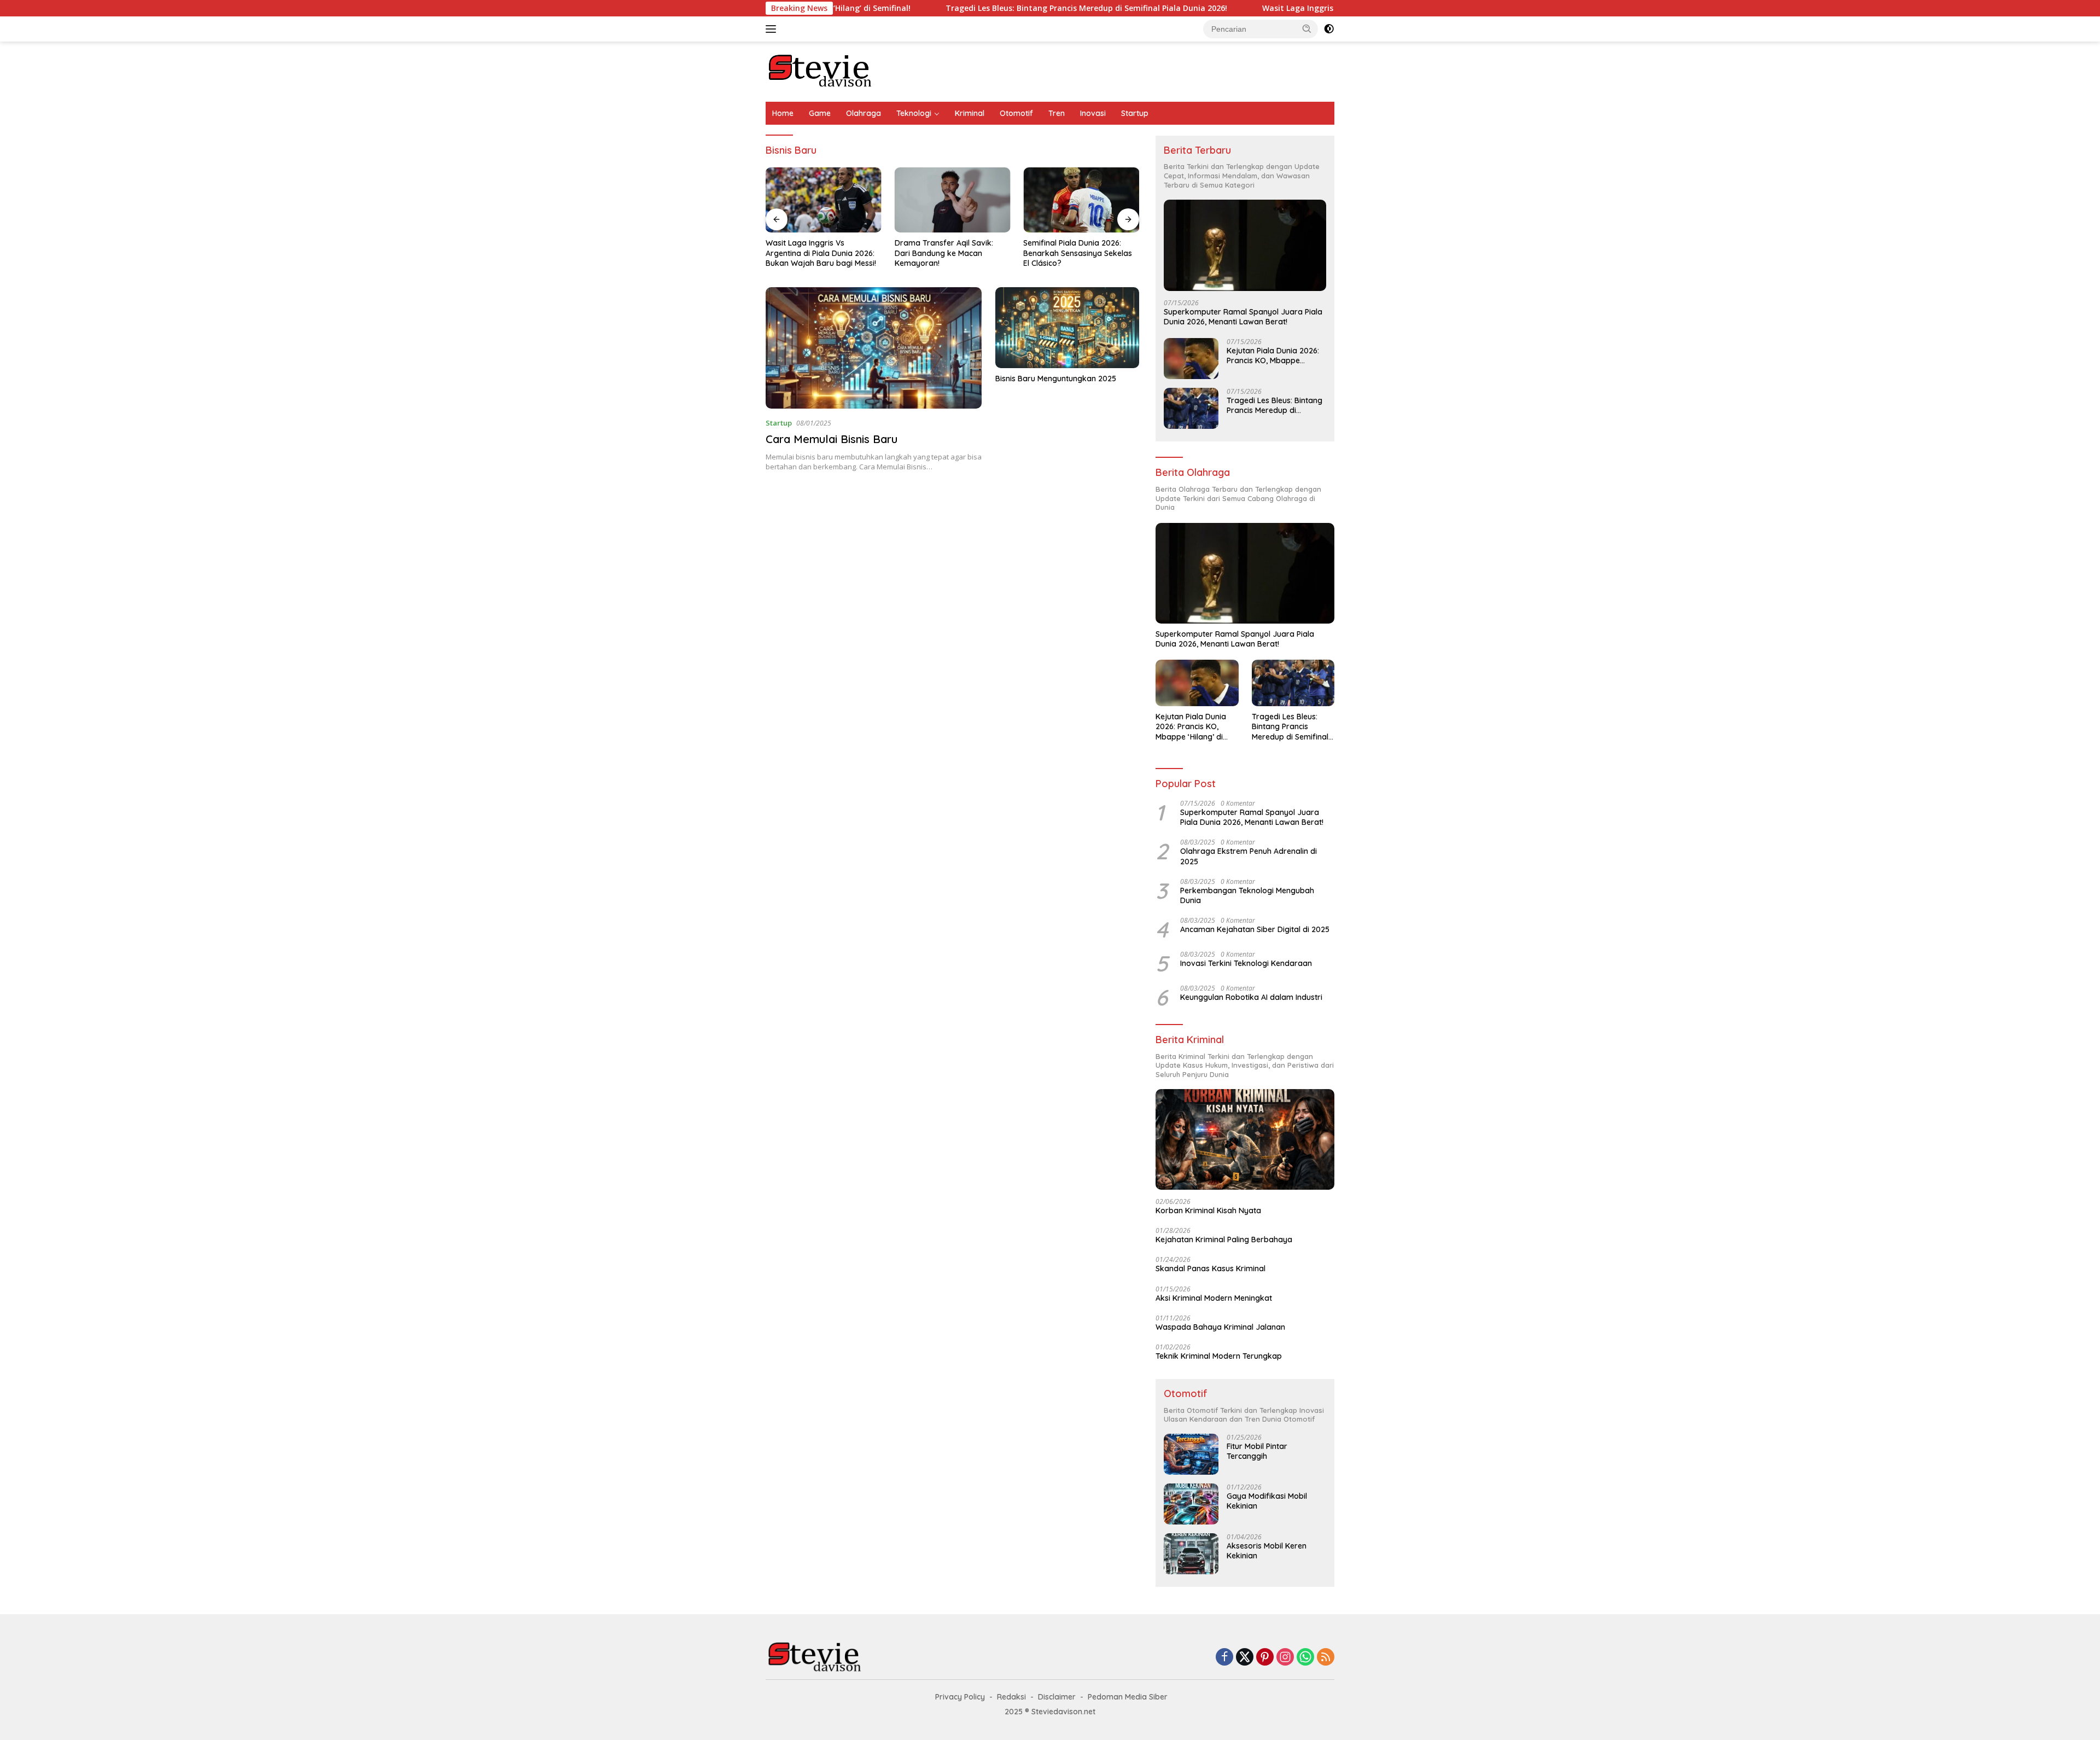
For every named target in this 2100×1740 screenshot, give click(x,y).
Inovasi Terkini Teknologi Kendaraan (1246, 963)
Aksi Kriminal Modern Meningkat (1214, 1298)
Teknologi (914, 113)
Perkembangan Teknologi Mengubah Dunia (1247, 895)
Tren (1057, 113)
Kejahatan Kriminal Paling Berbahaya (1224, 1239)
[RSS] (1326, 1658)
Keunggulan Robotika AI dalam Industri (1251, 997)
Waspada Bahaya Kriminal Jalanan (1220, 1327)
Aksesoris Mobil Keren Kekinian (1267, 1551)
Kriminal (970, 113)
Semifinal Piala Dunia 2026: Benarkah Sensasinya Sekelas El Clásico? (1078, 253)
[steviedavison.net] (820, 71)
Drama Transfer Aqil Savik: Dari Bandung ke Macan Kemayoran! (944, 253)
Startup (1135, 113)
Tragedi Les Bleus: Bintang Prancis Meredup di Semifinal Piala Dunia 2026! (984, 8)
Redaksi (1011, 1697)
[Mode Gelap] (1329, 29)
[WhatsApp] (1305, 1658)
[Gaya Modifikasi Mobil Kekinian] (1191, 1504)
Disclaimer (1057, 1697)
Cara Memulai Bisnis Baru (832, 439)
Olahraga (864, 113)
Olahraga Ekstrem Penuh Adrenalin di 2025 (1249, 856)
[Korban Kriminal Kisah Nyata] (1245, 1139)
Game (820, 113)
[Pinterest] (1265, 1658)
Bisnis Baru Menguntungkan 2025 (1056, 379)
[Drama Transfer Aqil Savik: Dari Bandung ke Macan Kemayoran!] (953, 200)
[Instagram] (1285, 1658)
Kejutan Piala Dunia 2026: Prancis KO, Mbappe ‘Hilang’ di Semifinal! (1273, 356)
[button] (1307, 28)
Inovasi (1093, 113)
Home (783, 113)
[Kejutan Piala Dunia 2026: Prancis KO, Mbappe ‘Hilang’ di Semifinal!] (1191, 359)
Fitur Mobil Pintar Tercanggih (1257, 1451)
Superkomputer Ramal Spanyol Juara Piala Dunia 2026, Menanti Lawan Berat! (1243, 317)
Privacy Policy (960, 1697)
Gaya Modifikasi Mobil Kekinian (1267, 1501)
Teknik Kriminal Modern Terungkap (1219, 1356)
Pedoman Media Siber (1128, 1697)
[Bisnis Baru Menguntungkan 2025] (1067, 328)
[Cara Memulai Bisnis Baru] (874, 348)
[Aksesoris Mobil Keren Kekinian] (1191, 1554)
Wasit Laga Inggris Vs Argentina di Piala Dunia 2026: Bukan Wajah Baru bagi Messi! (1318, 8)
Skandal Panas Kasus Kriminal (1211, 1268)
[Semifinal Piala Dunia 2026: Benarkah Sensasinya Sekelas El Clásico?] (1081, 200)
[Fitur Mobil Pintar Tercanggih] (1191, 1454)
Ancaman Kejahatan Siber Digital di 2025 (1255, 929)
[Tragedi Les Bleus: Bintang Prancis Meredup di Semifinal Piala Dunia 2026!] (1191, 408)
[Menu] (773, 29)
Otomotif (1016, 113)
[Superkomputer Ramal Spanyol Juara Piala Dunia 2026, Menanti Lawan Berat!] (1245, 245)
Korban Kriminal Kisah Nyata (1208, 1211)
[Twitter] (1245, 1658)
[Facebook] (1224, 1658)
